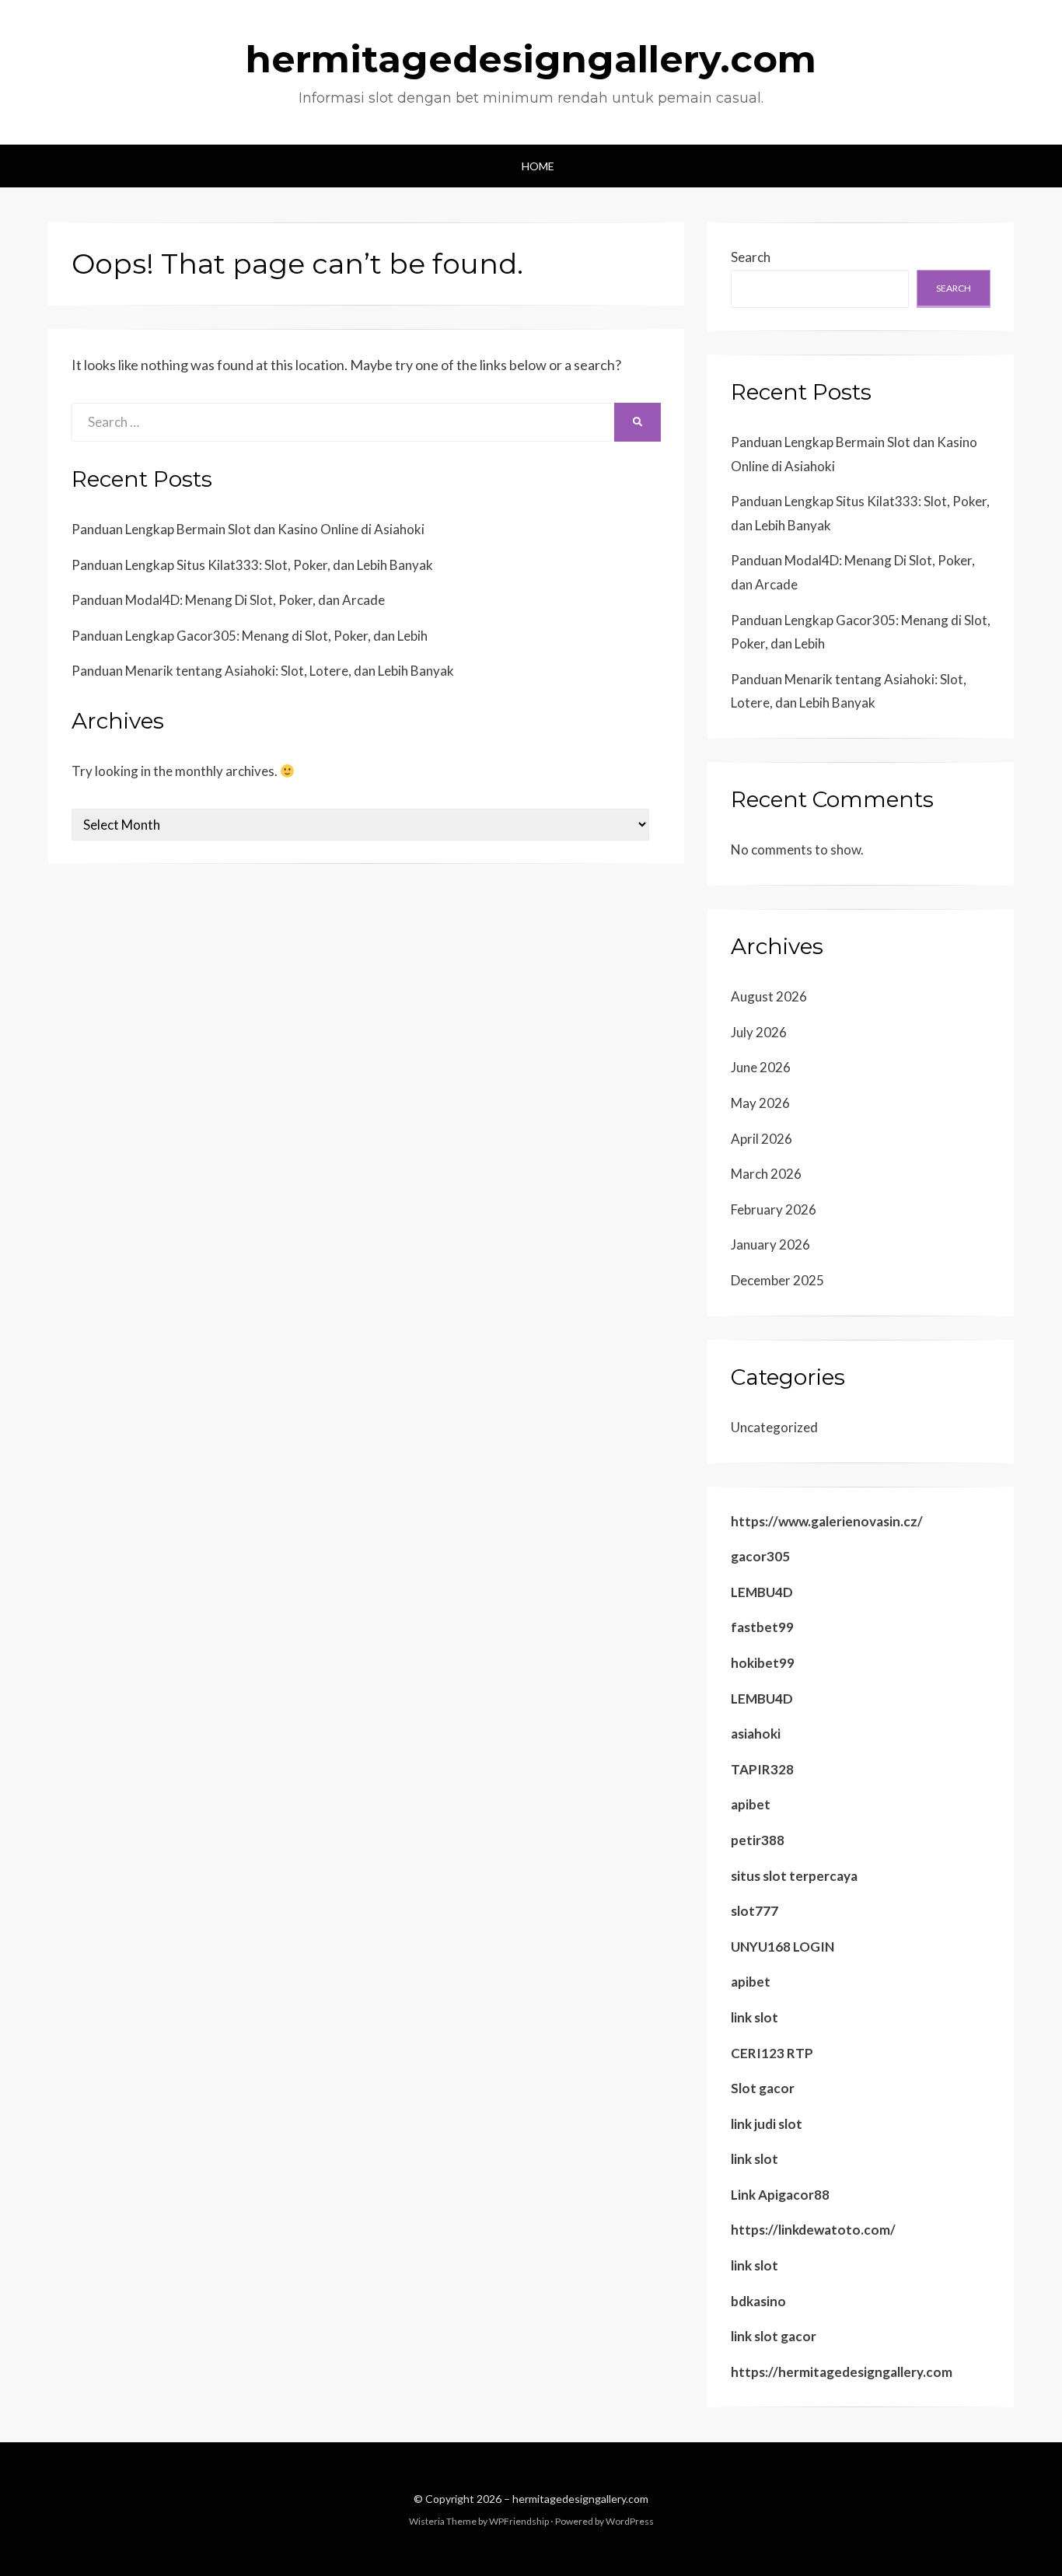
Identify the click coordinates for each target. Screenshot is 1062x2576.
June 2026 (761, 1067)
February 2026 (774, 1209)
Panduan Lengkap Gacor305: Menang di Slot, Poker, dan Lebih (250, 636)
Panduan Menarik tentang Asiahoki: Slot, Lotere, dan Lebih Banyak (263, 671)
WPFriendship (519, 2521)
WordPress (630, 2521)
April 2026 (762, 1139)
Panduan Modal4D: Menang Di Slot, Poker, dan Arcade (228, 600)
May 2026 (760, 1103)
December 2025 (777, 1280)
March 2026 (766, 1174)
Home (538, 166)
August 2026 (769, 996)
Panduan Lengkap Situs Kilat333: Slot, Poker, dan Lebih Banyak (252, 565)
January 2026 (770, 1244)
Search (751, 257)
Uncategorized (774, 1427)
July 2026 (759, 1032)
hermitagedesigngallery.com (531, 59)
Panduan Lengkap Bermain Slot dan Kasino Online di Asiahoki (248, 529)
